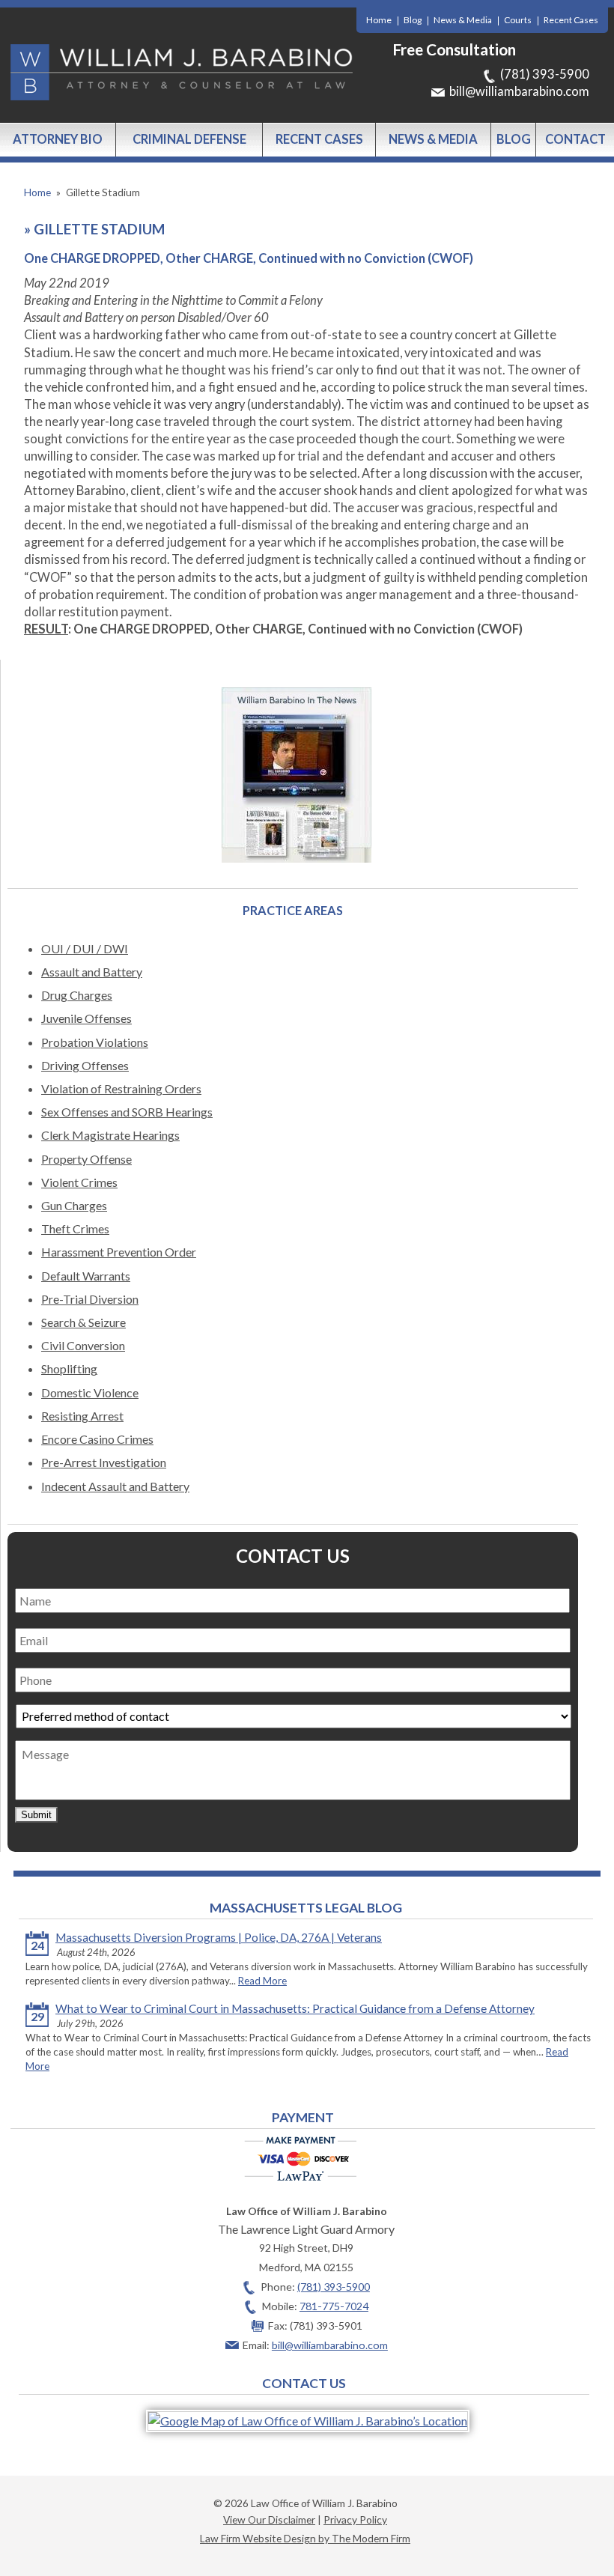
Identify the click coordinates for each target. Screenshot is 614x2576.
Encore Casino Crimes (97, 1439)
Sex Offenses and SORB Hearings (127, 1112)
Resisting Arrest (82, 1416)
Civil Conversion (83, 1345)
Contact (575, 139)
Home (379, 20)
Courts (518, 20)
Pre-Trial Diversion (90, 1299)
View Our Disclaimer (269, 2519)
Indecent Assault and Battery (115, 1486)
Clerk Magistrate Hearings (110, 1135)
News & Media (463, 20)
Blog (413, 20)
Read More (262, 1981)
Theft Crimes (75, 1228)
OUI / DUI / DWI (85, 948)
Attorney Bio (58, 139)
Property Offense (86, 1159)
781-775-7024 (334, 2306)
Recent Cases (571, 20)
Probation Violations (95, 1042)
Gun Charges (74, 1205)
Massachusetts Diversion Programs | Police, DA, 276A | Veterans (219, 1937)
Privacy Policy (355, 2519)
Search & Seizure (83, 1322)
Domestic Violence (90, 1392)
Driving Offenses (85, 1065)
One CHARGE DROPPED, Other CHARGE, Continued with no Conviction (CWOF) (251, 258)
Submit (36, 1815)
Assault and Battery (92, 972)
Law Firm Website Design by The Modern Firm (305, 2538)
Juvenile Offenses (86, 1018)
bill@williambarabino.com (519, 91)
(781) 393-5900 (545, 74)
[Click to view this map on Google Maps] (308, 2421)
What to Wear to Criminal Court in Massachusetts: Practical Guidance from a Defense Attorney (295, 2008)
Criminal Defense (189, 139)
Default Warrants (86, 1276)
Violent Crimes (79, 1182)
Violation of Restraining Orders (121, 1088)
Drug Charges (77, 995)
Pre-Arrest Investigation (104, 1462)
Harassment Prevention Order (119, 1252)
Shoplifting (69, 1368)
